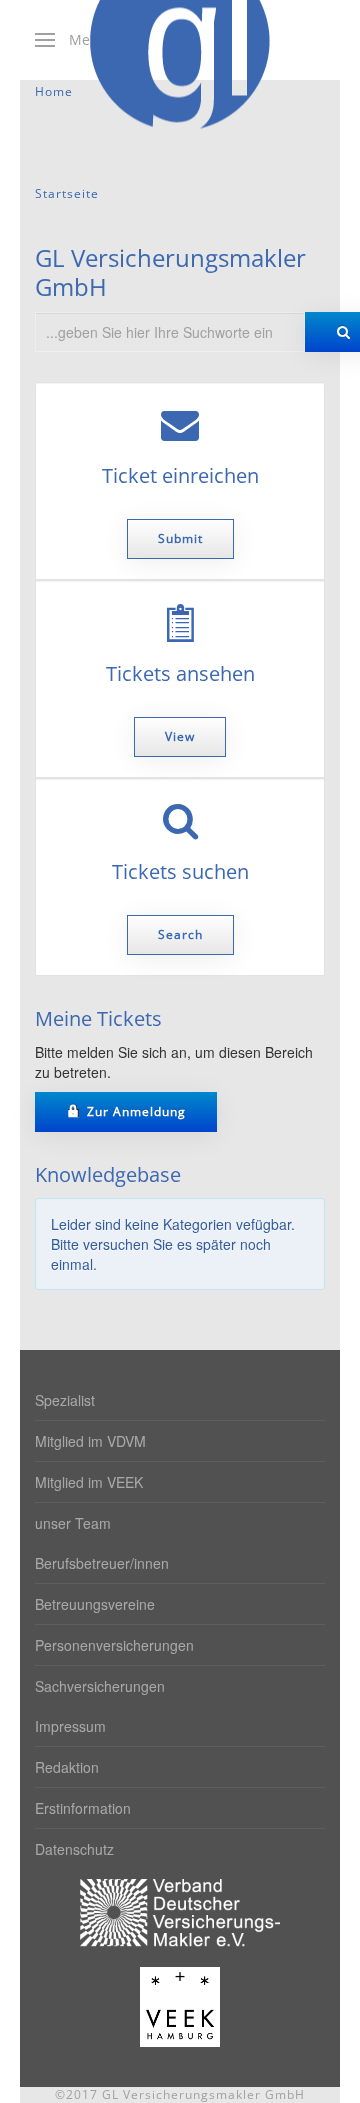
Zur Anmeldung (134, 1111)
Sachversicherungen (100, 1686)
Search (180, 934)
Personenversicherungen (114, 1645)
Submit (180, 538)
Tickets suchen (180, 872)
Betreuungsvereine (95, 1604)
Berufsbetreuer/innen (102, 1563)
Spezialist (65, 1400)
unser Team (73, 1523)
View (180, 736)
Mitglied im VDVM (90, 1441)
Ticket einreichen (180, 476)
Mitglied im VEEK (89, 1482)
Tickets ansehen (180, 674)
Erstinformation (83, 1808)
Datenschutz (74, 1849)
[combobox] (170, 332)
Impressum (70, 1726)
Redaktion (67, 1767)
